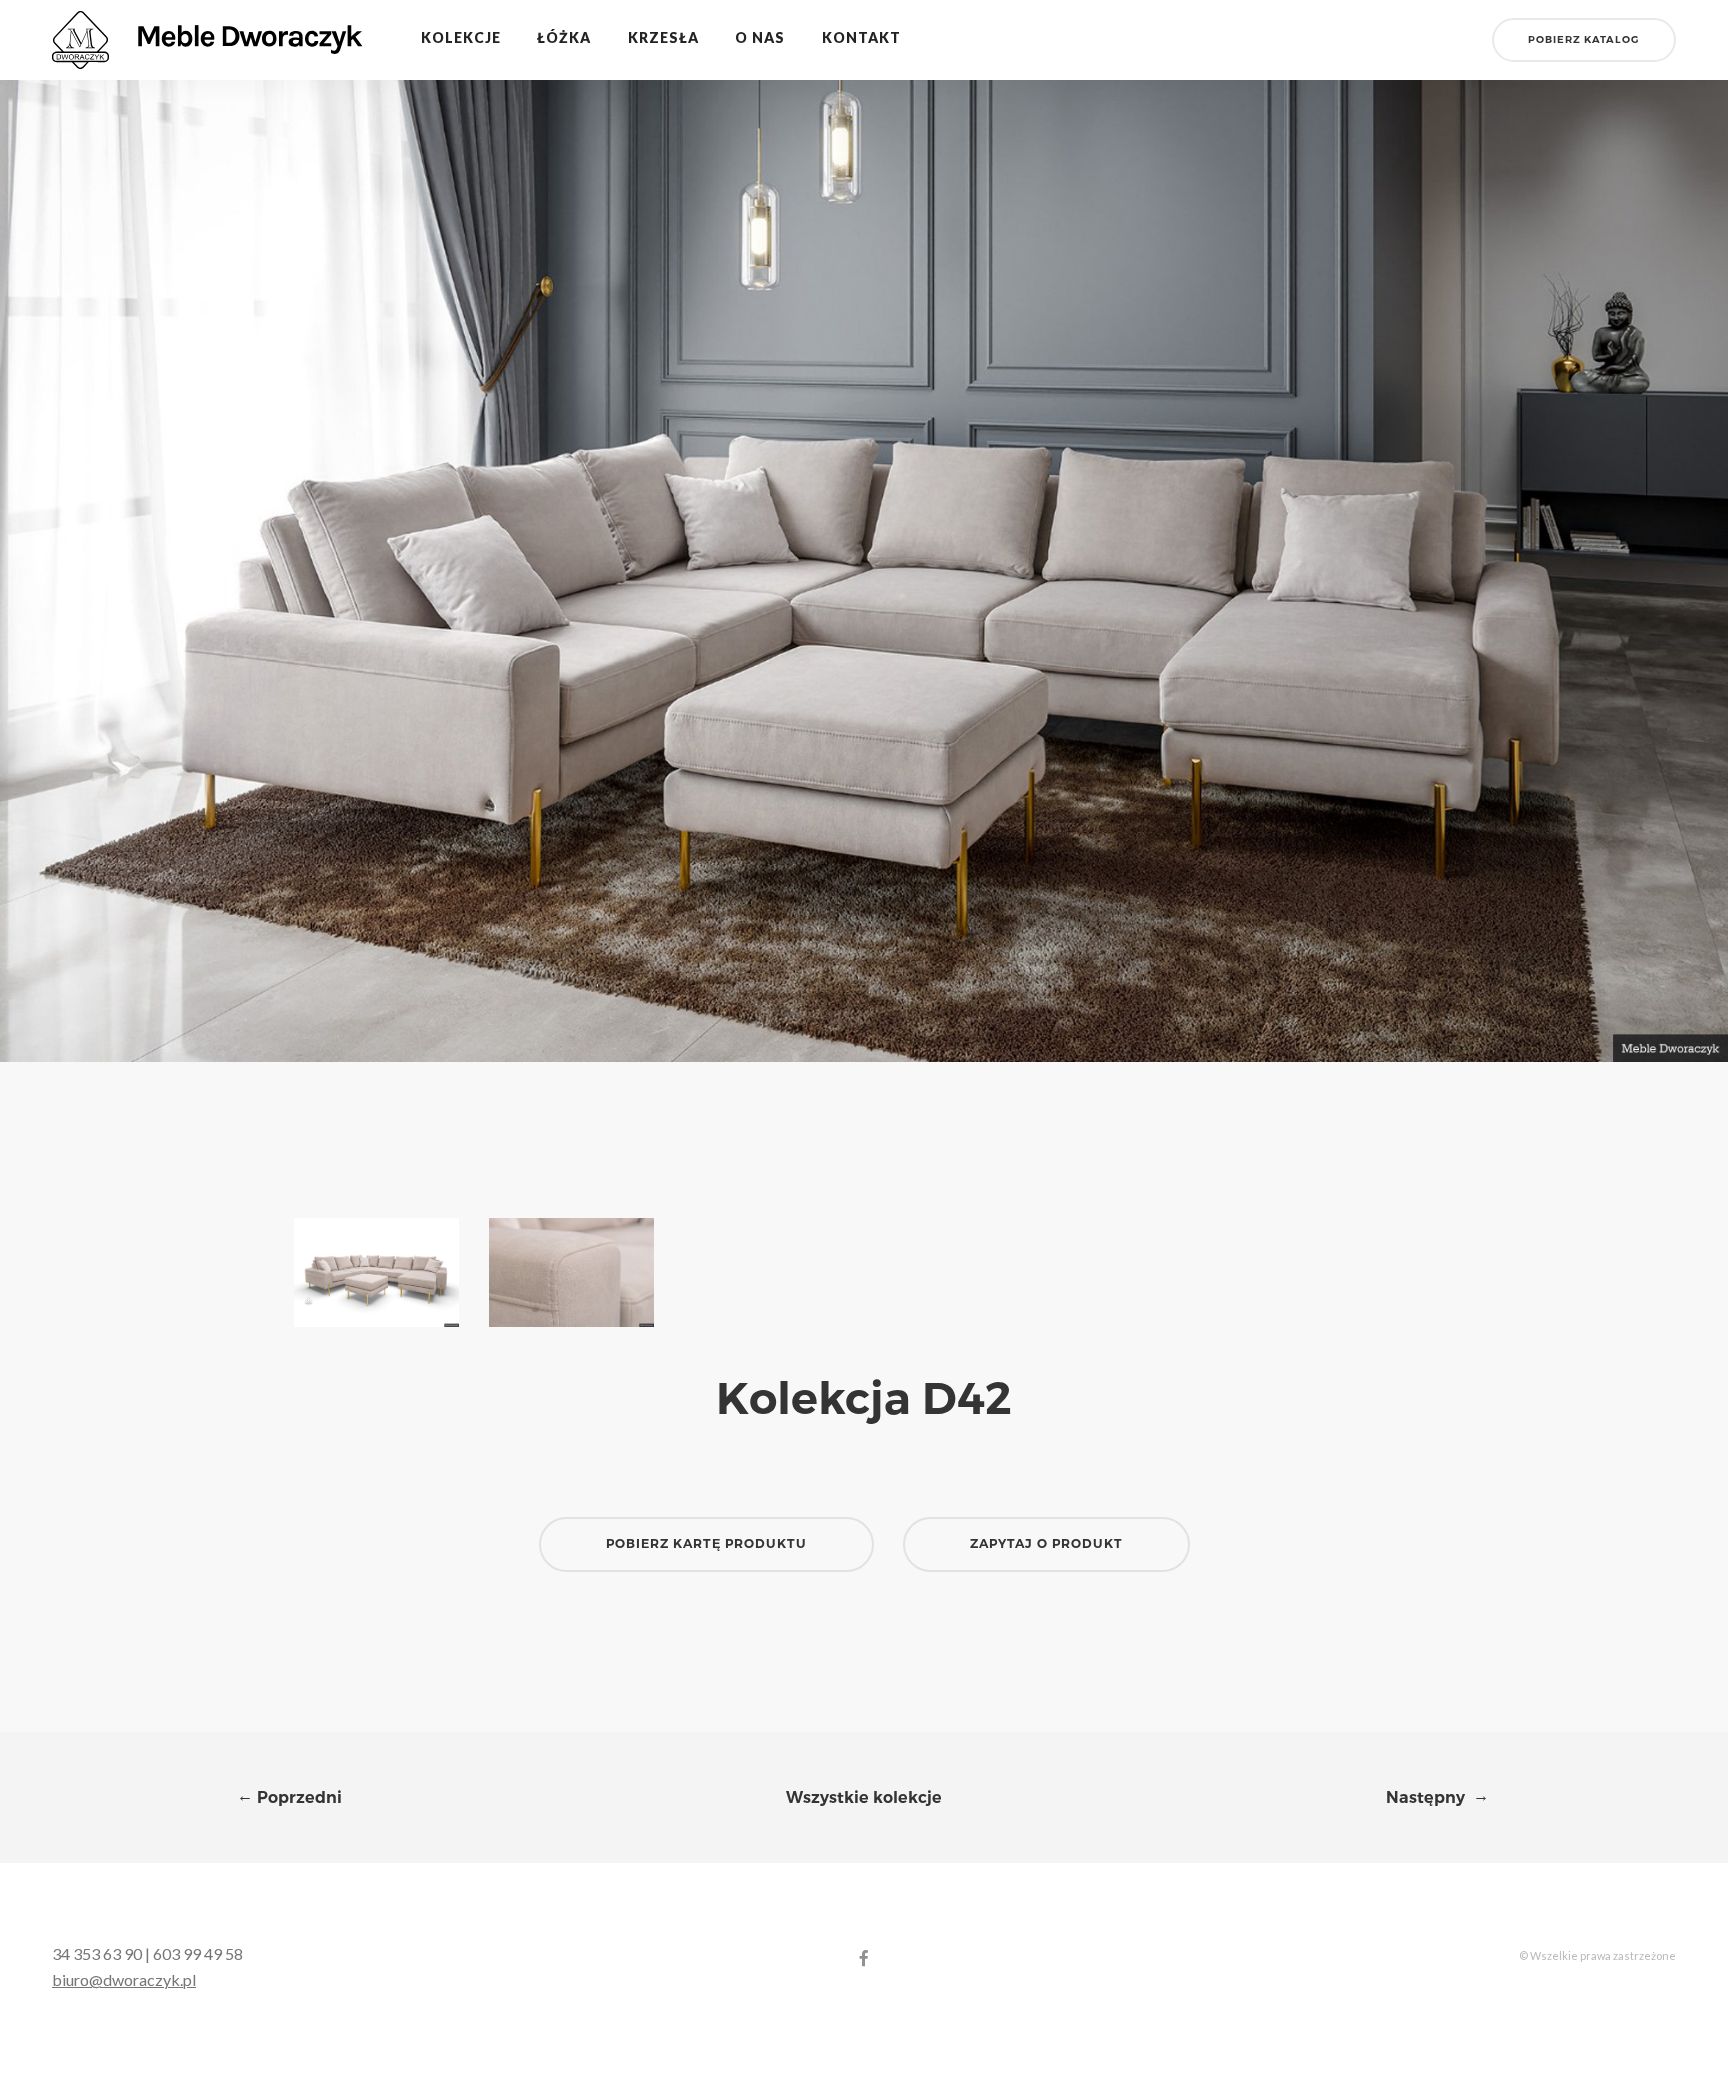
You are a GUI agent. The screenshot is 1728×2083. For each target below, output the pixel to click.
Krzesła (663, 37)
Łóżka (564, 37)
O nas (760, 37)
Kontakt (861, 37)
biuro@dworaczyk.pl (124, 1979)
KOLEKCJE (461, 37)
